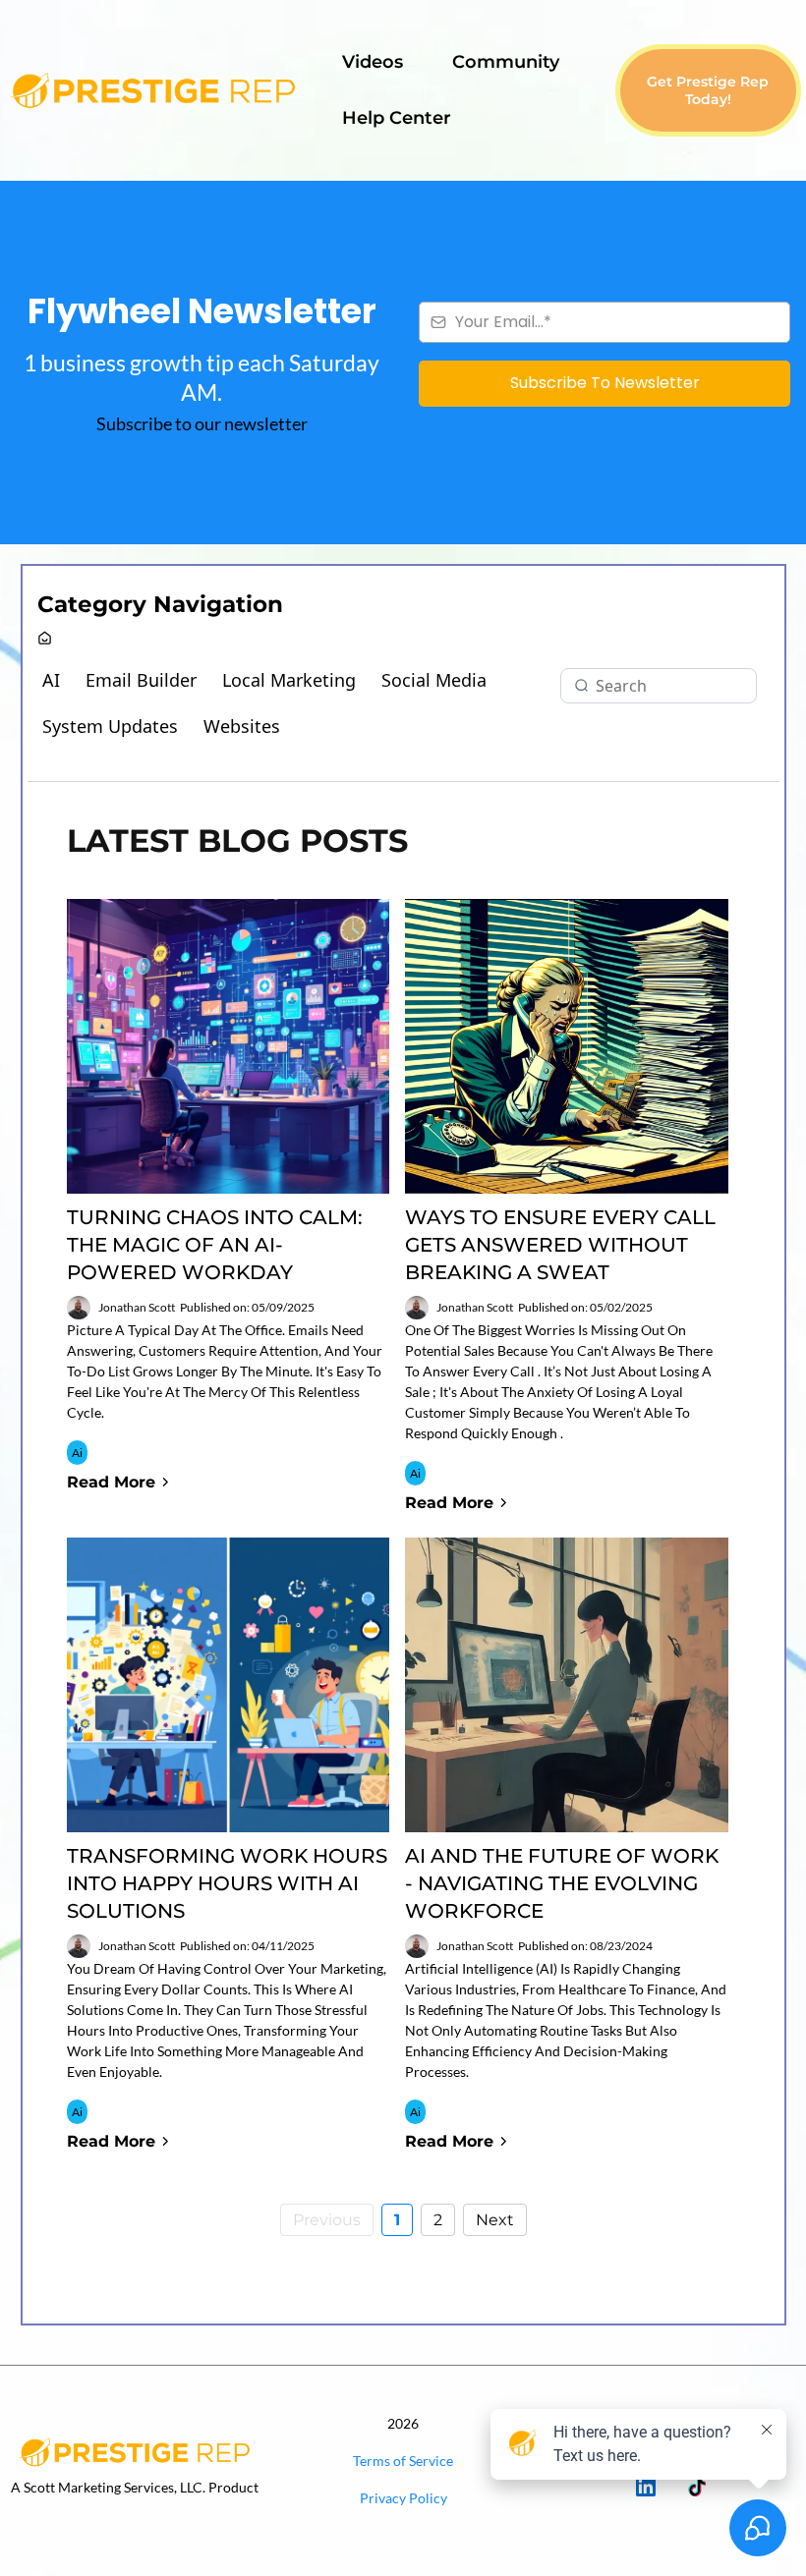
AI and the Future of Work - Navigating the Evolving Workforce (562, 1883)
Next (495, 2220)
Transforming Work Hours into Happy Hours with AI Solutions (227, 1883)
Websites (242, 726)
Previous (327, 2220)
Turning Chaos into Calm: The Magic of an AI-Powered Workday (215, 1245)
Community (506, 62)
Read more (111, 1482)
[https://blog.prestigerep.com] (152, 90)
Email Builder (141, 680)
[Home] (45, 639)
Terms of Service (403, 2461)
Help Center (397, 118)
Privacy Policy (403, 2498)
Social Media (434, 680)
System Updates (110, 726)
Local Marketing (289, 680)
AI (51, 680)
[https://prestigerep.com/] (134, 2452)
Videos (373, 62)
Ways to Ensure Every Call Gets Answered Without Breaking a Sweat (560, 1245)
